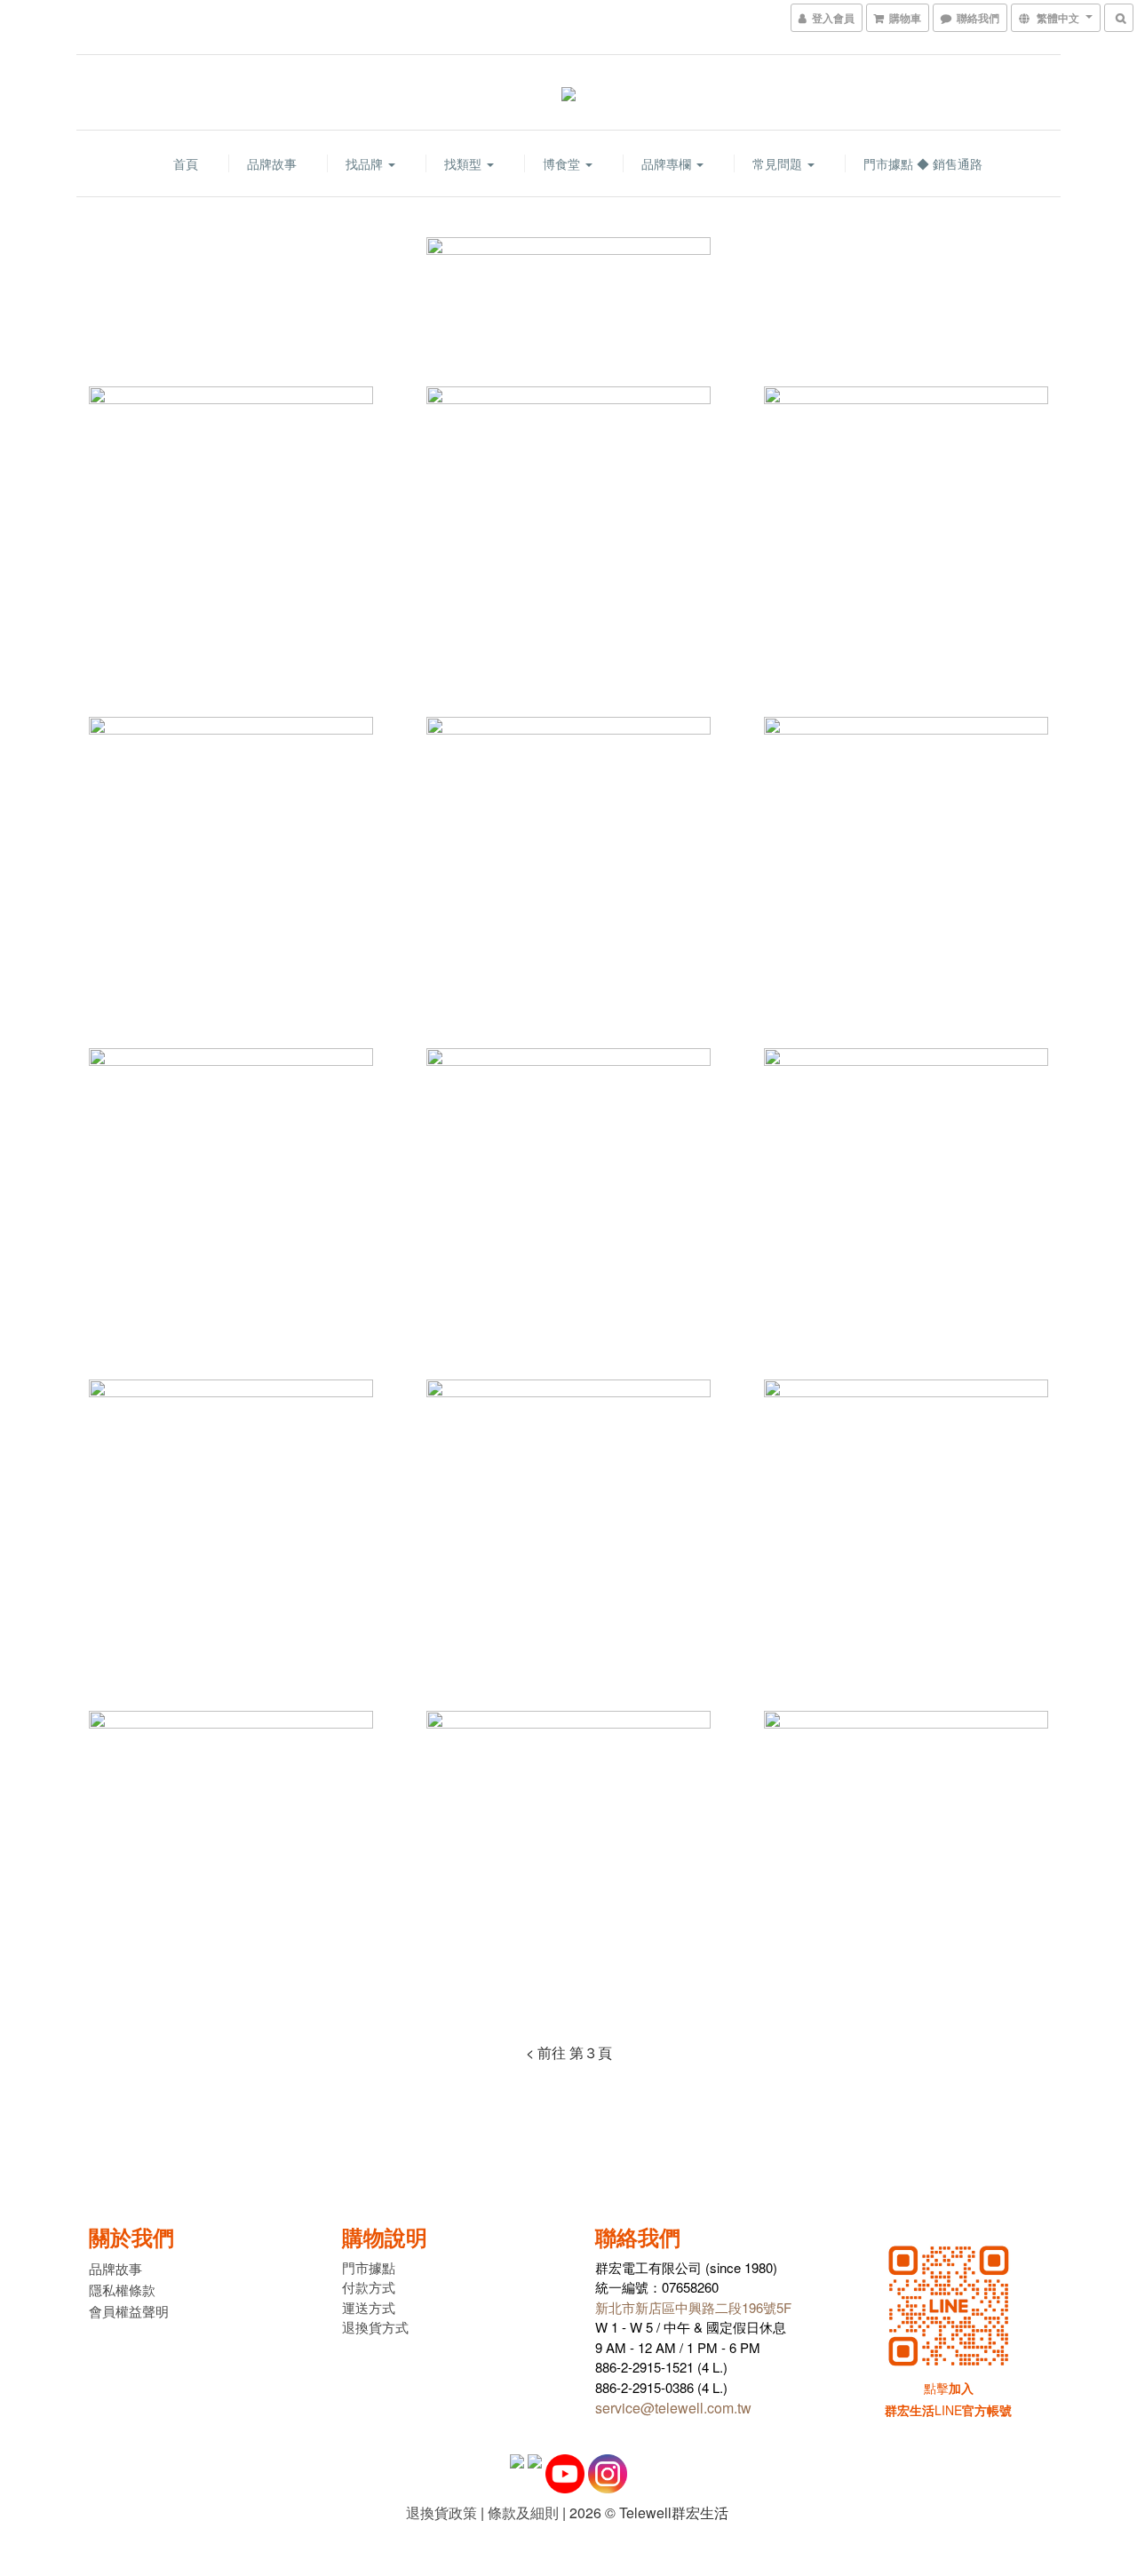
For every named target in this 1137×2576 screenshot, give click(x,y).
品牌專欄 (668, 163)
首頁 (186, 163)
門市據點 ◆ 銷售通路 (923, 163)
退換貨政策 (441, 2512)
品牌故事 (272, 163)
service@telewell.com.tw (673, 2408)
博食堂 (563, 163)
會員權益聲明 (129, 2311)
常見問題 (779, 163)
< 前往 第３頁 (569, 2052)
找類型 (465, 163)
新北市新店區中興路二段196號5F (693, 2307)
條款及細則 (523, 2512)
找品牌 (366, 163)
